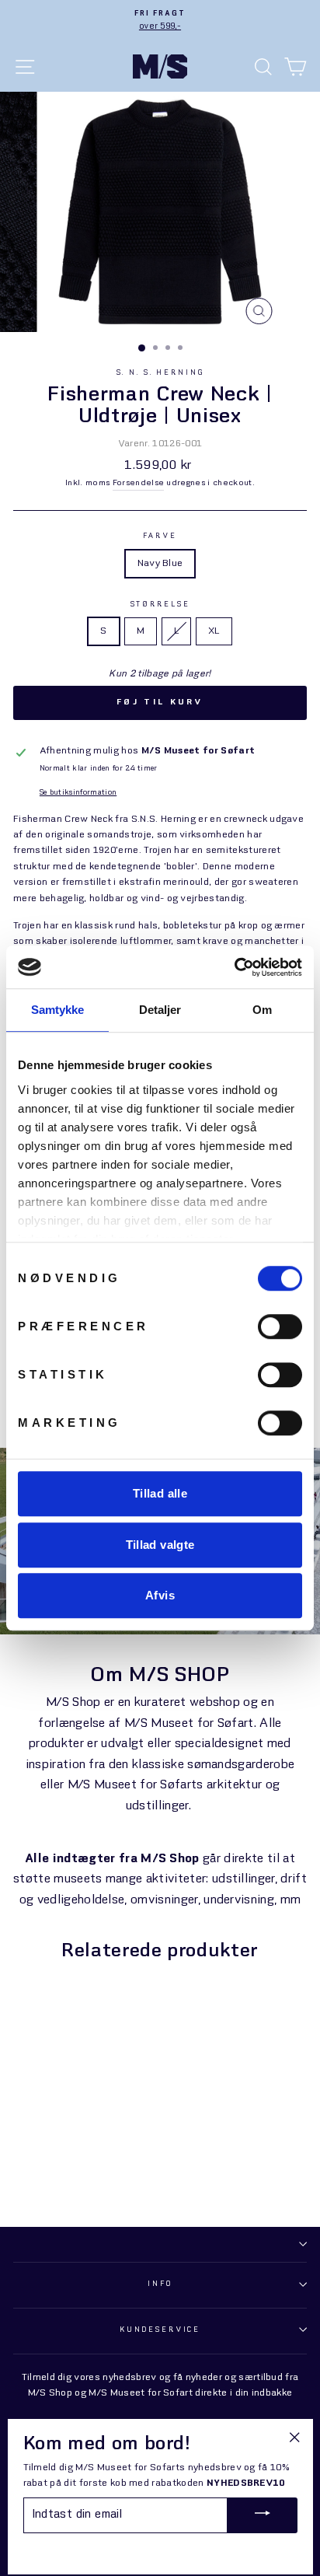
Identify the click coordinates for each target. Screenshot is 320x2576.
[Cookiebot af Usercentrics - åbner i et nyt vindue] (234, 967)
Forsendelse (139, 483)
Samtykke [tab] (58, 1010)
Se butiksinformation (78, 793)
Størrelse (160, 605)
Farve (160, 536)
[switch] (280, 1326)
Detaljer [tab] (160, 1010)
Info (160, 2284)
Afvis (160, 1595)
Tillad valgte (160, 1545)
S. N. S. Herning (160, 373)
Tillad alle (160, 1493)
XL (214, 631)
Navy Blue (160, 564)
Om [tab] (262, 1010)
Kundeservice (160, 2330)
